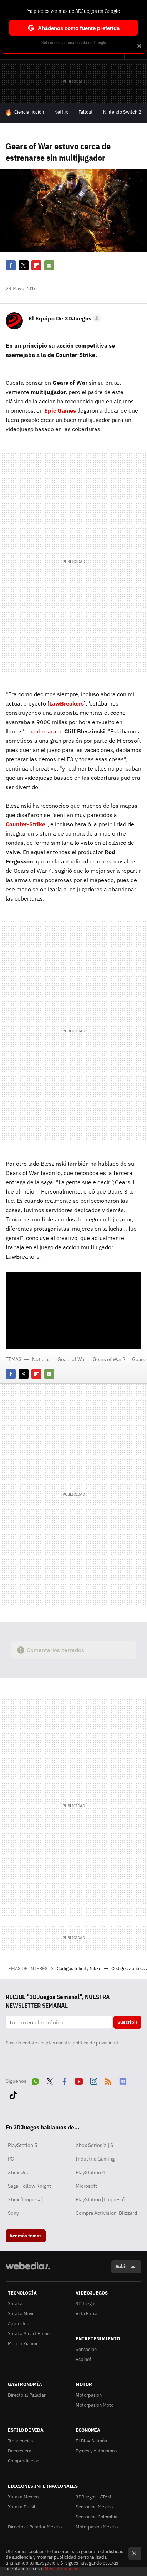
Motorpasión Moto (95, 2405)
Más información (62, 2569)
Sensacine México (94, 2507)
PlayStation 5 (22, 2145)
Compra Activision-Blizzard (106, 2213)
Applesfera (19, 2324)
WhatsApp (35, 2080)
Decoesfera (20, 2451)
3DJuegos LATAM (93, 2497)
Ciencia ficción (29, 112)
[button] (64, 318)
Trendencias (20, 2441)
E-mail (49, 265)
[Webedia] (28, 2271)
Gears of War (72, 1359)
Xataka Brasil (22, 2507)
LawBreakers (67, 703)
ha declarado (46, 731)
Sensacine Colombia (97, 2517)
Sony (13, 2213)
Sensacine (86, 2349)
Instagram (93, 2080)
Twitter (24, 265)
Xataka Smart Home (29, 2334)
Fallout (86, 112)
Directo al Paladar (27, 2395)
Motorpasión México (97, 2527)
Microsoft (86, 2186)
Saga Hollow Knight (29, 2186)
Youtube (79, 2080)
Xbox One (19, 2172)
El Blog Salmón (91, 2441)
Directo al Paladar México (35, 2527)
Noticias (41, 1359)
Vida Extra (87, 2314)
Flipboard (36, 265)
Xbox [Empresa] (25, 2199)
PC (11, 2159)
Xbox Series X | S (94, 2145)
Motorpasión (89, 2395)
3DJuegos (86, 2304)
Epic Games (60, 410)
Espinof (83, 2359)
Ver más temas (26, 2236)
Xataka (15, 2304)
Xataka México (23, 2497)
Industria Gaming (95, 2159)
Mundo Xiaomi (22, 2344)
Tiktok (13, 2094)
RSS (108, 2080)
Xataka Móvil (21, 2314)
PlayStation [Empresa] (100, 2199)
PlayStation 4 (90, 2172)
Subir (121, 2266)
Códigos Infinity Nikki (79, 1969)
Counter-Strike (26, 824)
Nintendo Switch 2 (122, 112)
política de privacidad (95, 2043)
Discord (123, 2080)
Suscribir (127, 2022)
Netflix (61, 112)
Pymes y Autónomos (96, 2451)
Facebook (11, 265)
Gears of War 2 (109, 1359)
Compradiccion (24, 2461)
